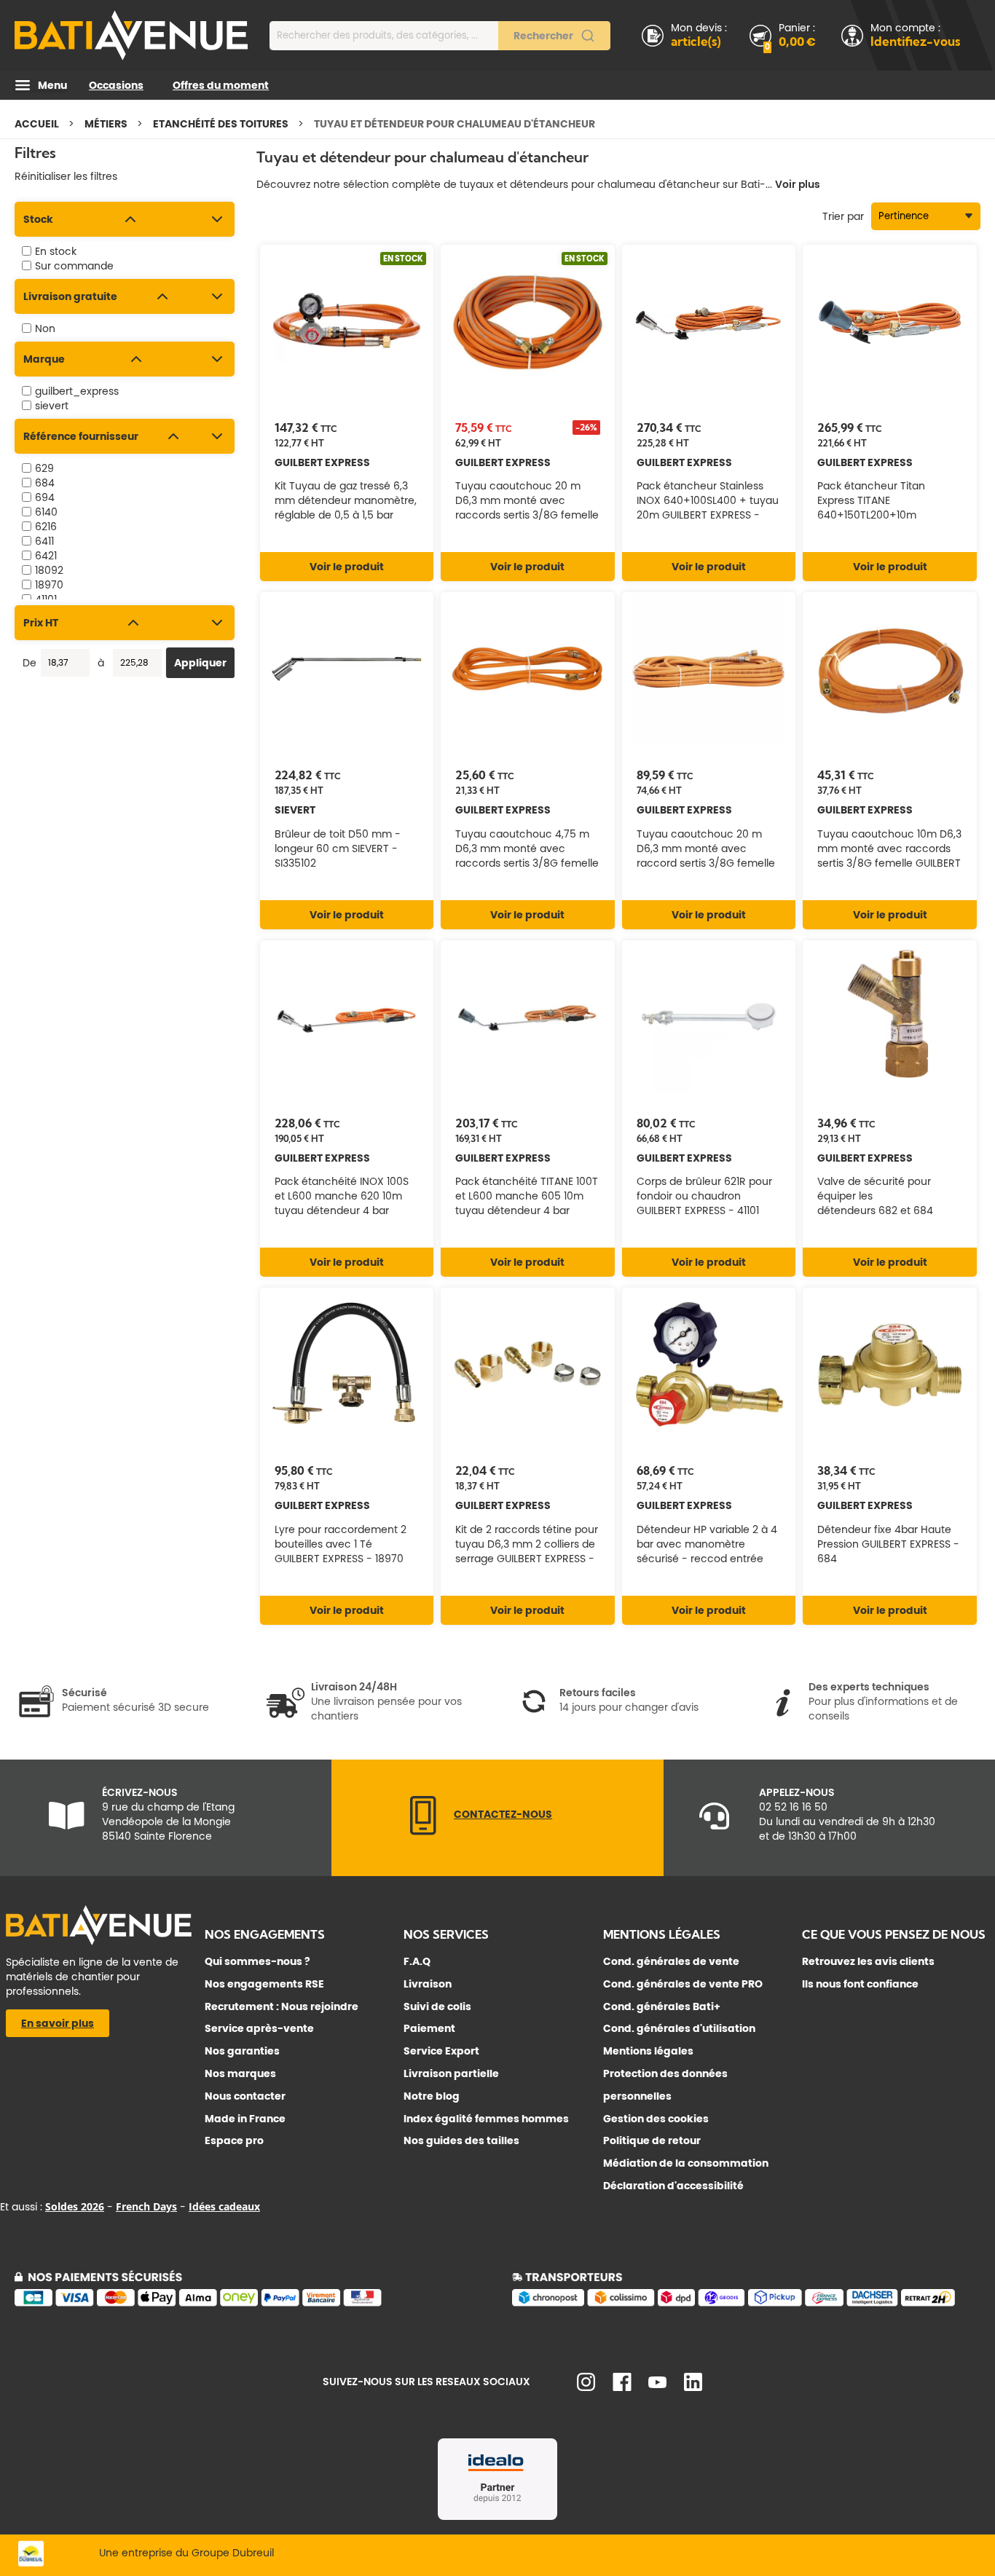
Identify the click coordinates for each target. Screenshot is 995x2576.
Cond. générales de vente (671, 1961)
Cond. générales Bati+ (662, 2006)
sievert (52, 406)
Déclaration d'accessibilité (673, 2186)
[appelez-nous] (423, 1832)
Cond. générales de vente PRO (683, 1984)
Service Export (441, 2051)
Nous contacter (245, 2096)
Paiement (429, 2028)
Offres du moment (221, 85)
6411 (44, 541)
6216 (46, 527)
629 (44, 468)
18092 (49, 570)
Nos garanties (242, 2051)
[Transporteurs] (746, 2304)
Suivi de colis (437, 2006)
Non (45, 328)
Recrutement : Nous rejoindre (282, 2006)
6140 (46, 512)
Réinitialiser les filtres (66, 176)
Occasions (116, 85)
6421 (46, 556)
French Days (146, 2206)
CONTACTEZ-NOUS (503, 1814)
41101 (46, 599)
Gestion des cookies (656, 2119)
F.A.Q (417, 1961)
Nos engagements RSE (264, 1984)
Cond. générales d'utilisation (679, 2028)
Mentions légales (648, 2051)
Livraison (428, 1984)
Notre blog (432, 2096)
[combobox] (440, 36)
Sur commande (74, 266)
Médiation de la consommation (686, 2163)
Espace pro (234, 2140)
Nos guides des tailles (461, 2140)
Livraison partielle (451, 2073)
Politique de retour (652, 2140)
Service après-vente (259, 2028)
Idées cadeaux (224, 2206)
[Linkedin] (693, 2387)
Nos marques (240, 2073)
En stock (56, 251)
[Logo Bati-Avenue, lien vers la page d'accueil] (131, 35)
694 (45, 497)
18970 (49, 585)
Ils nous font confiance (860, 1984)
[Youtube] (657, 2384)
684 (45, 483)
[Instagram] (586, 2387)
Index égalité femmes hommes (486, 2119)
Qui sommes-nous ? (257, 1961)
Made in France (245, 2119)
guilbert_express (77, 391)
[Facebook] (622, 2387)
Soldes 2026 (75, 2206)
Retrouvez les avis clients (868, 1961)
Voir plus (798, 184)
